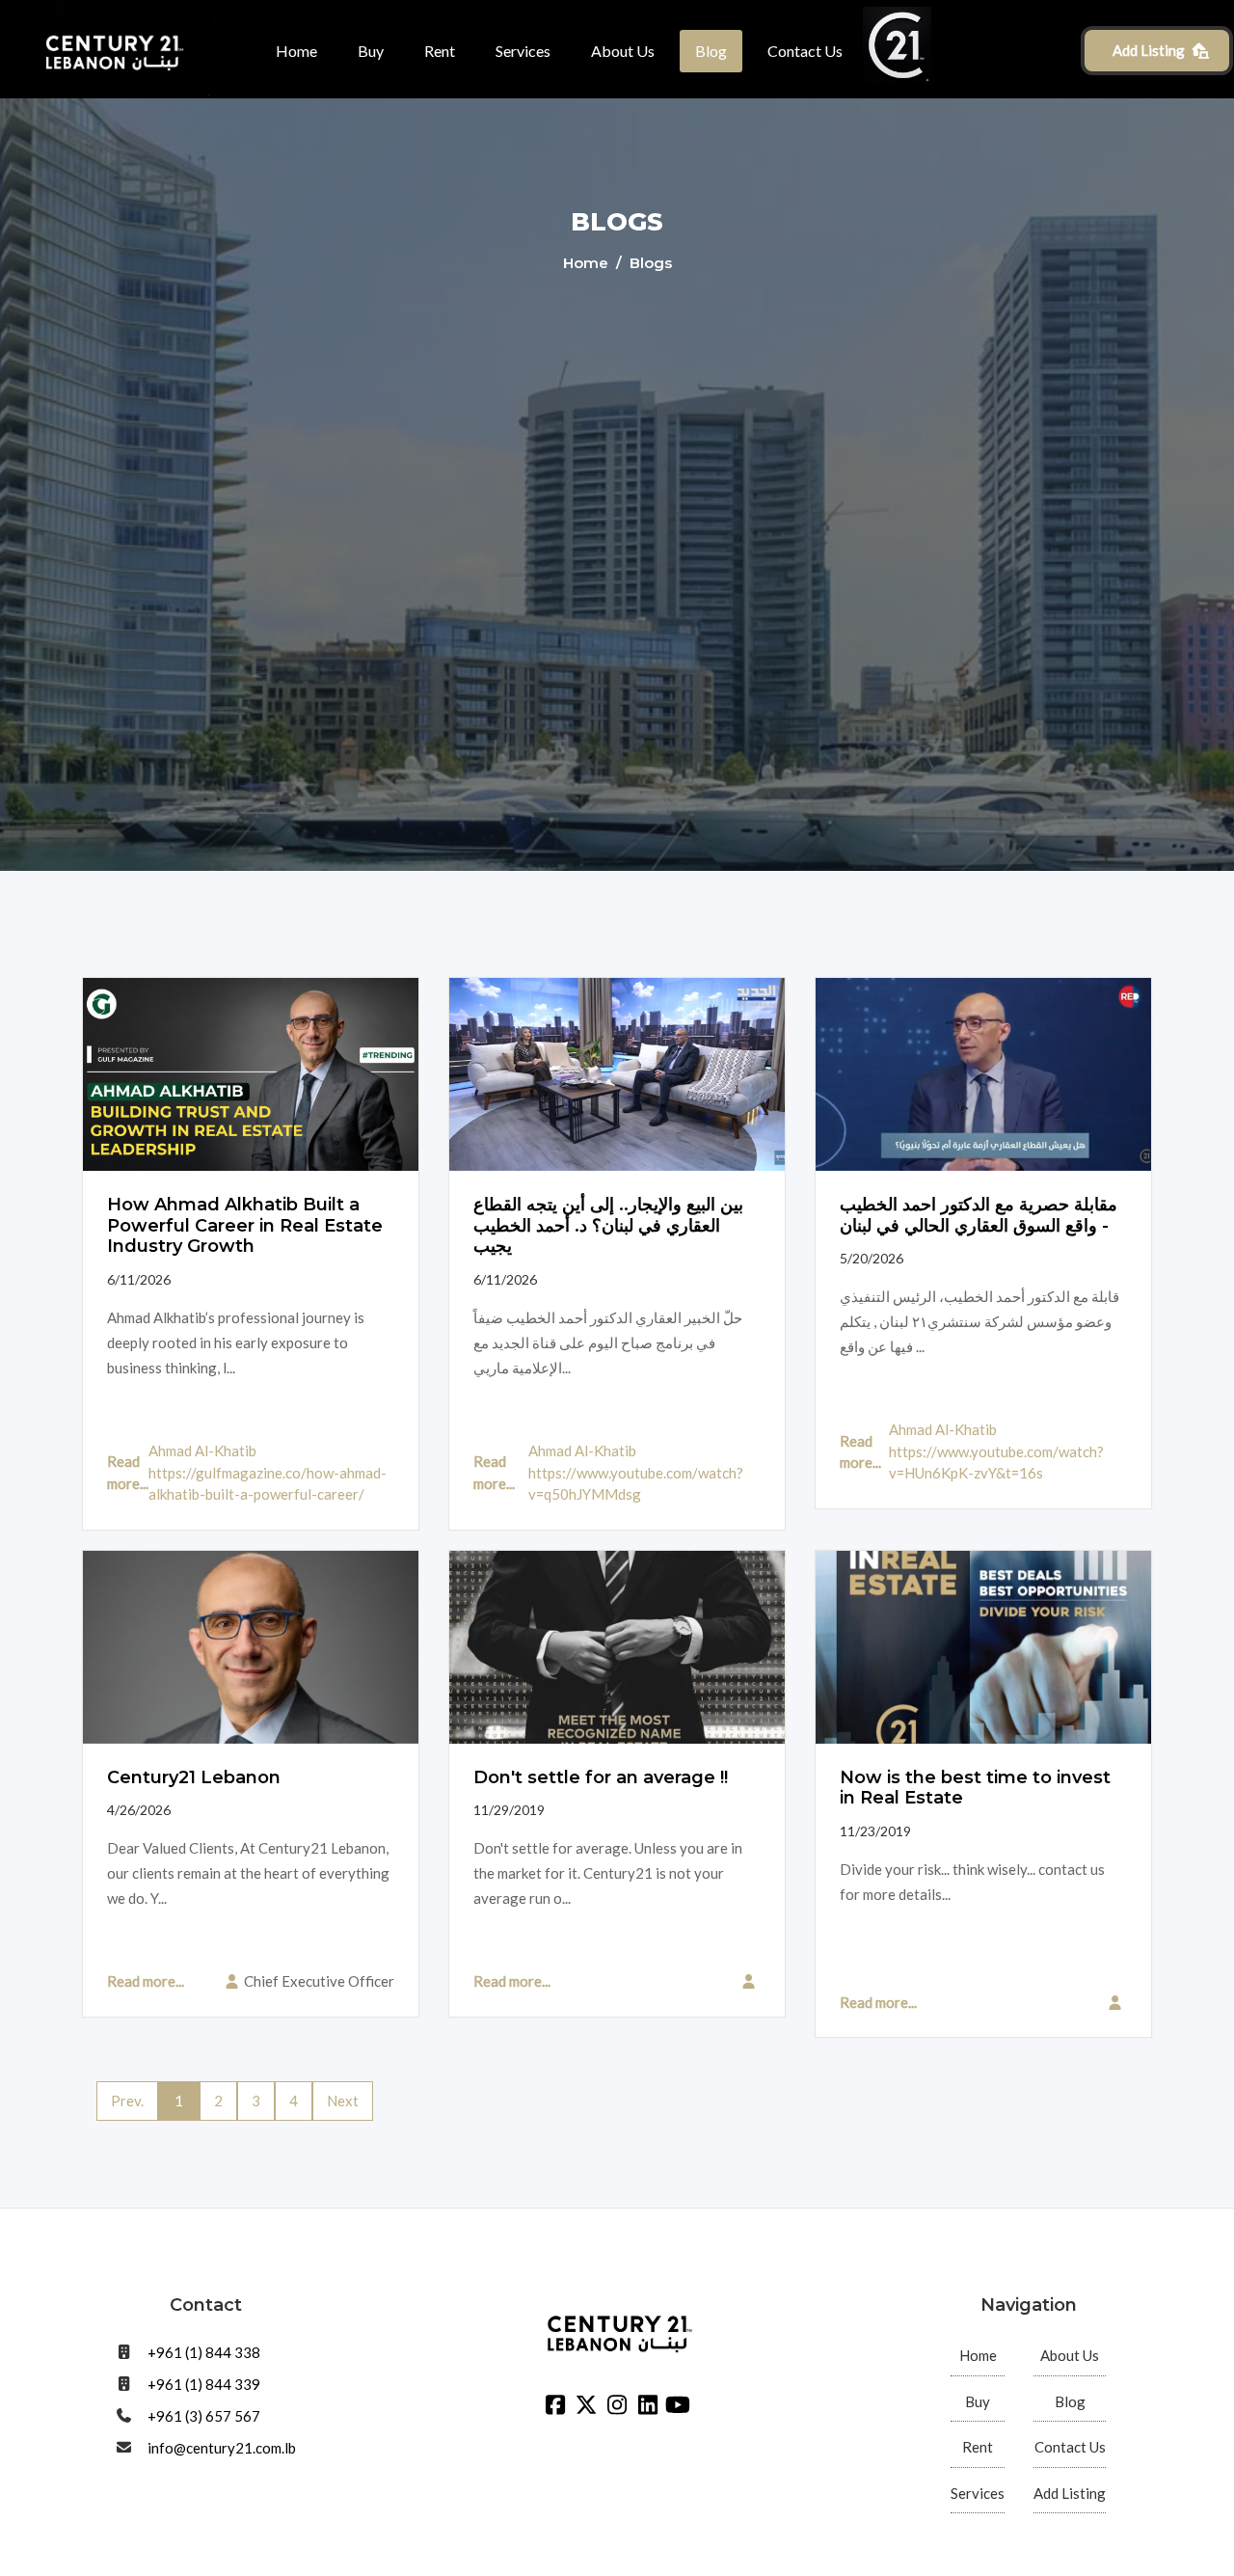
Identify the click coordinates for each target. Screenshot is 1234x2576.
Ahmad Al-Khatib (202, 1451)
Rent (440, 51)
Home (296, 51)
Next (343, 2101)
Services (523, 51)
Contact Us (805, 51)
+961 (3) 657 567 (204, 2416)
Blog (711, 51)
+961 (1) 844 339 (204, 2384)
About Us (623, 51)
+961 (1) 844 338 (204, 2352)
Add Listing (1149, 50)
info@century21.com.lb (222, 2448)
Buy (371, 51)
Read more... (128, 1472)
